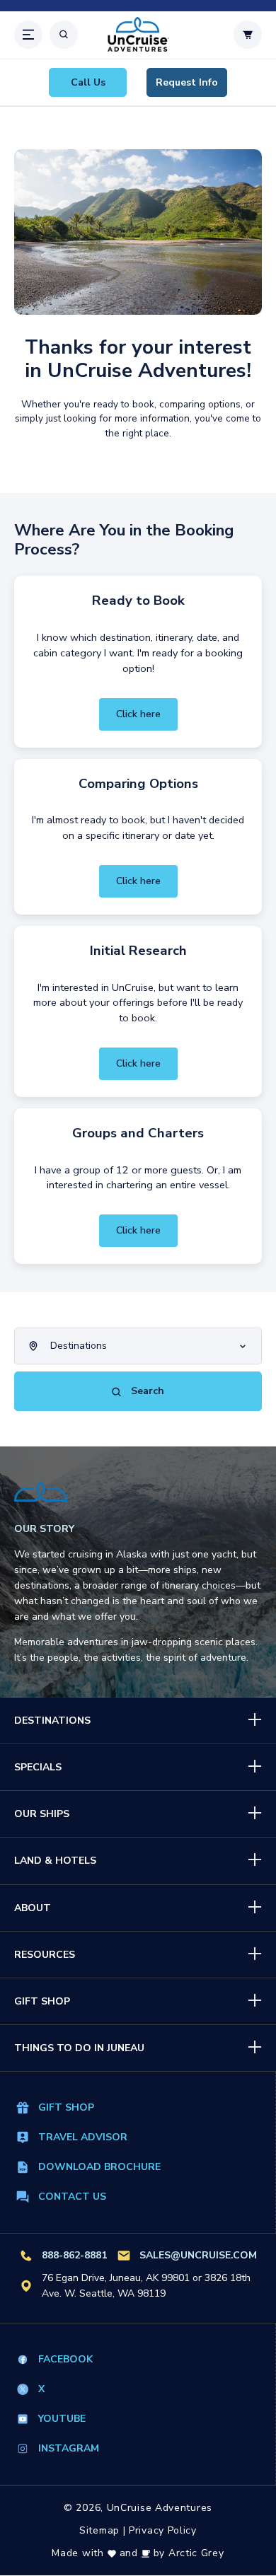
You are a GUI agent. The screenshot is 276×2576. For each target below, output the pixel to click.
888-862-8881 (74, 2255)
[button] (28, 35)
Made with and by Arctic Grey (138, 2553)
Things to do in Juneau (79, 2048)
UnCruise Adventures (160, 2508)
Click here (138, 714)
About (33, 1908)
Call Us (88, 82)
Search (146, 1391)
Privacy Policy (163, 2530)
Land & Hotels (55, 1861)
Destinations (52, 1721)
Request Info (187, 82)
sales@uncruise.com (198, 2255)
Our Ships (42, 1814)
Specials (38, 1767)
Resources (45, 1955)
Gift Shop (42, 2001)
